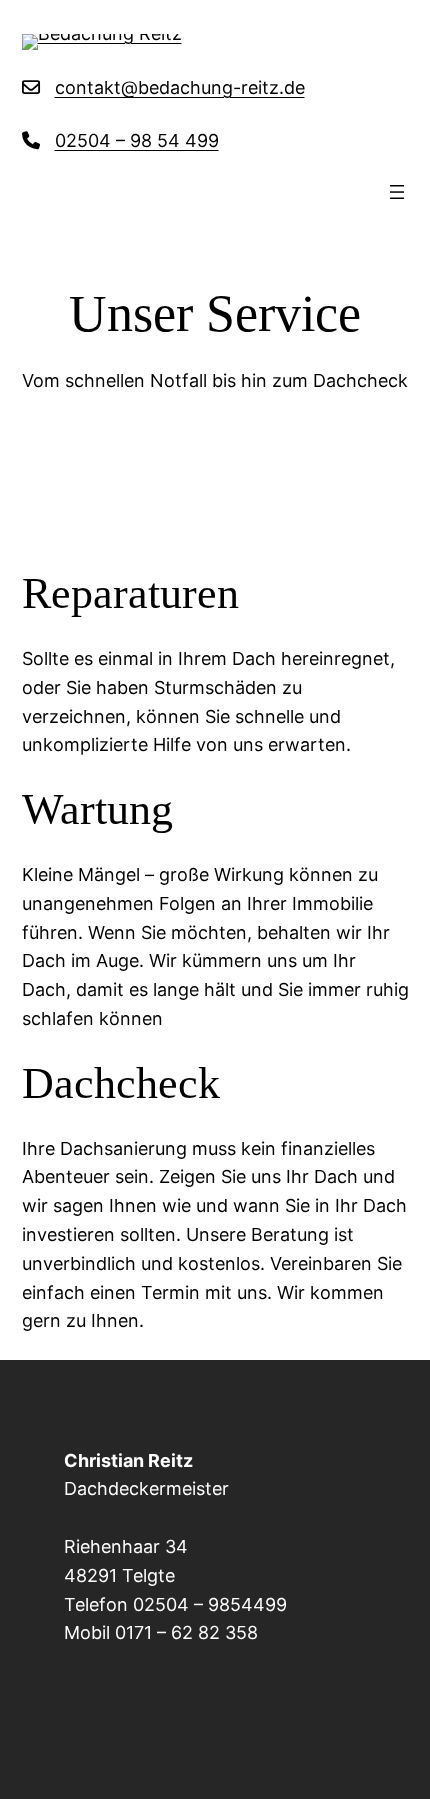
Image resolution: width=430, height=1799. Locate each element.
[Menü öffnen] (397, 192)
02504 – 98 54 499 (137, 140)
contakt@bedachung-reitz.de (180, 87)
